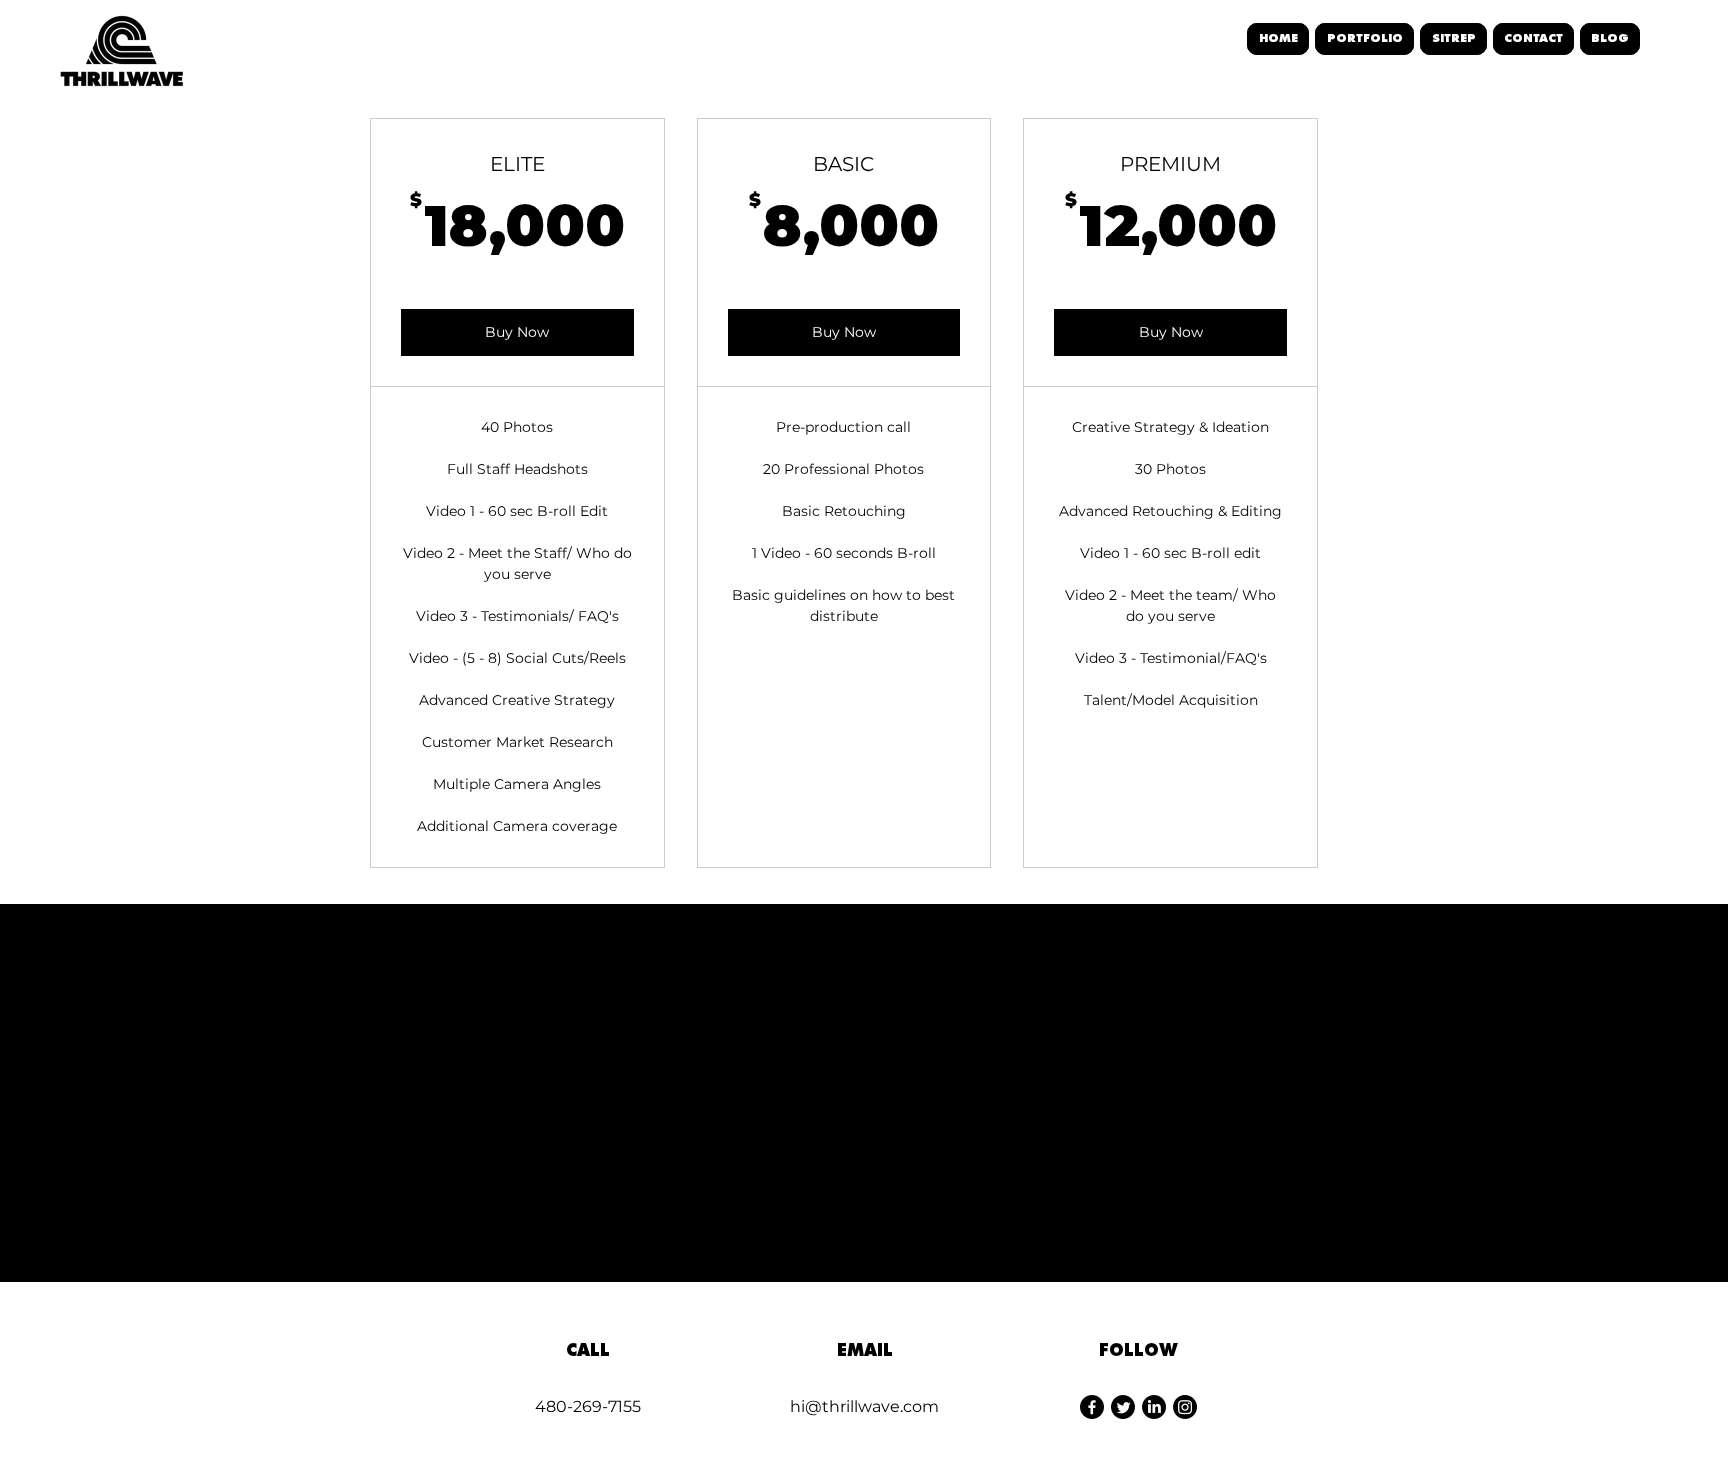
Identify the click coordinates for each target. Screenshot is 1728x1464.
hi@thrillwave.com (864, 1406)
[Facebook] (1092, 1407)
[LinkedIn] (1154, 1407)
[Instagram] (1185, 1407)
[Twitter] (1123, 1407)
